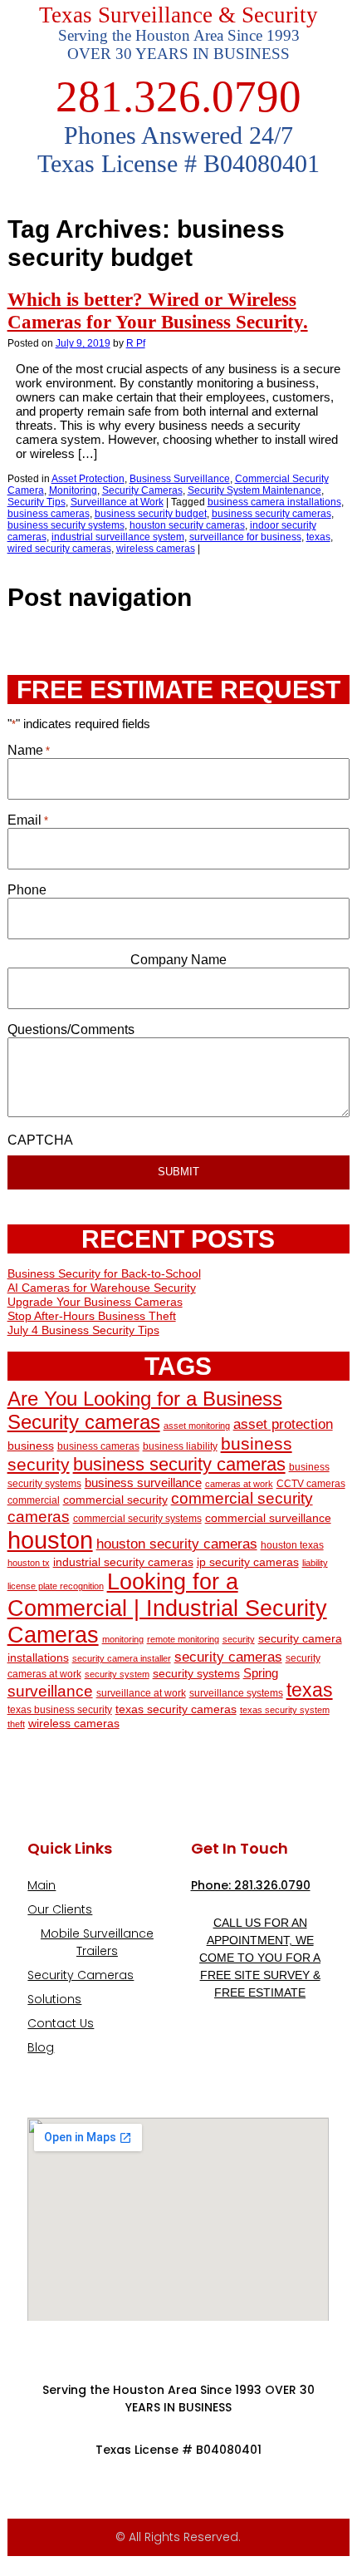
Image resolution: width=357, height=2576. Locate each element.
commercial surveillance (268, 1518)
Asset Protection (88, 479)
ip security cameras (248, 1562)
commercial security (115, 1500)
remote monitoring (183, 1639)
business (31, 1446)
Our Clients (60, 1909)
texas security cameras (176, 1709)
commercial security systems (137, 1519)
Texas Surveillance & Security (178, 15)
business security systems (66, 525)
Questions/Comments (71, 1029)
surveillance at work (141, 1693)
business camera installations (274, 502)
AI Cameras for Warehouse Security (102, 1288)
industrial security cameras (123, 1562)
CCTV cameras (311, 1484)
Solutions (54, 1999)
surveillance (50, 1691)
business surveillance (143, 1483)
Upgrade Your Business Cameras (95, 1302)
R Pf (136, 343)
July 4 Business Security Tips (83, 1330)
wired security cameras (59, 549)
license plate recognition (56, 1586)
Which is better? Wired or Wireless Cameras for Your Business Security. (158, 310)
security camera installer (122, 1658)
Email (28, 820)
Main (42, 1885)
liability (315, 1563)
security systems (196, 1674)
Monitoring (73, 490)
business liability (180, 1446)
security (239, 1639)
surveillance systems (236, 1693)
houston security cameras (187, 525)
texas (318, 537)
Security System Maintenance (254, 490)
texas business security (60, 1710)
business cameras (49, 514)
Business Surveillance (180, 479)
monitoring (123, 1639)
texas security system (285, 1710)
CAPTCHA (40, 1140)
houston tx (29, 1563)
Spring (261, 1673)
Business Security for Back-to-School (104, 1273)
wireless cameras (156, 549)
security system (117, 1674)
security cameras (228, 1657)
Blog (41, 2047)
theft (16, 1724)
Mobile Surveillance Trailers (97, 1942)
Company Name (178, 960)
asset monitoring (197, 1426)
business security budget (151, 514)
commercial (34, 1500)
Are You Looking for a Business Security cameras (145, 1410)
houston (50, 1540)
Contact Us (61, 2023)
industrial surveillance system (118, 537)
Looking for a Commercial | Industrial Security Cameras (167, 1608)
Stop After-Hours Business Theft (92, 1316)
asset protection (283, 1424)
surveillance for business (245, 537)
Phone (27, 890)
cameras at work (239, 1484)
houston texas (292, 1545)
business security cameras (271, 514)
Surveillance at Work (117, 502)
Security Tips (37, 502)
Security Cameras (142, 490)
